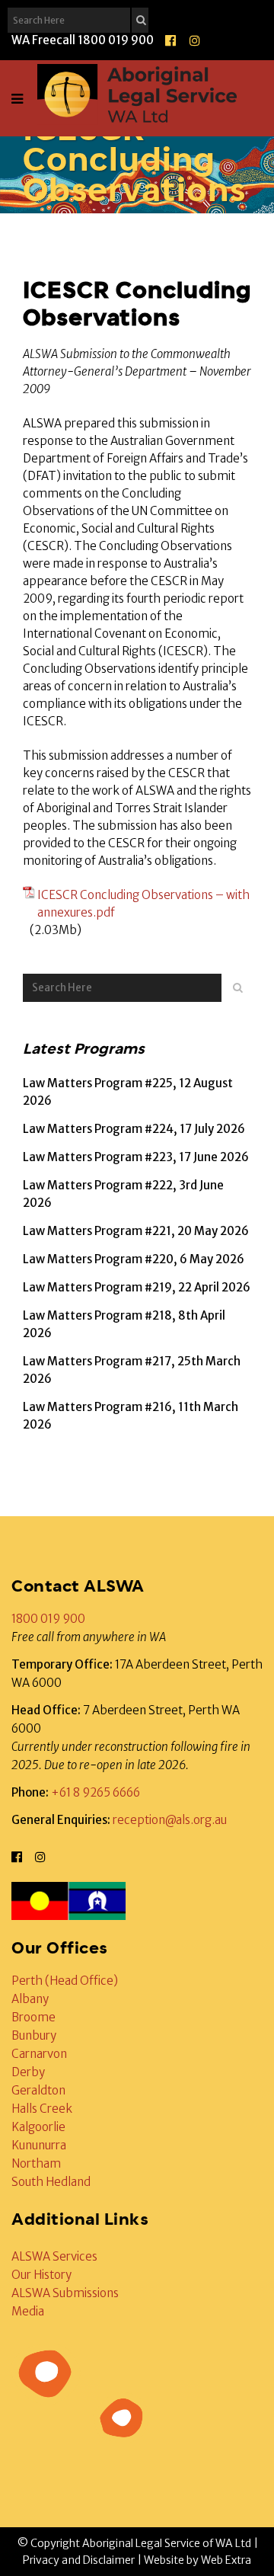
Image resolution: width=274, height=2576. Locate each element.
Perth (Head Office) (65, 1981)
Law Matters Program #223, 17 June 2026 (136, 1157)
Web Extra (226, 2560)
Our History (41, 2275)
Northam (36, 2163)
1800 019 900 (48, 1619)
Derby (28, 2072)
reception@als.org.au (170, 1820)
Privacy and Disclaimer (79, 2560)
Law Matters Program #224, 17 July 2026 (134, 1129)
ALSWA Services (54, 2256)
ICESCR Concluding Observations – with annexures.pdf (143, 904)
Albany (30, 1999)
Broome (33, 2017)
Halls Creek (42, 2109)
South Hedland (51, 2182)
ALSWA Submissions (65, 2293)
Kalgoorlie (38, 2127)
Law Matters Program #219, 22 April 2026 (137, 1287)
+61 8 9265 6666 (96, 1792)
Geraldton (38, 2090)
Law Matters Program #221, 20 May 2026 (136, 1231)
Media (28, 2311)
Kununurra (39, 2145)
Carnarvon (39, 2054)
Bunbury (34, 2035)
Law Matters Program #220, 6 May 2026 (134, 1259)
